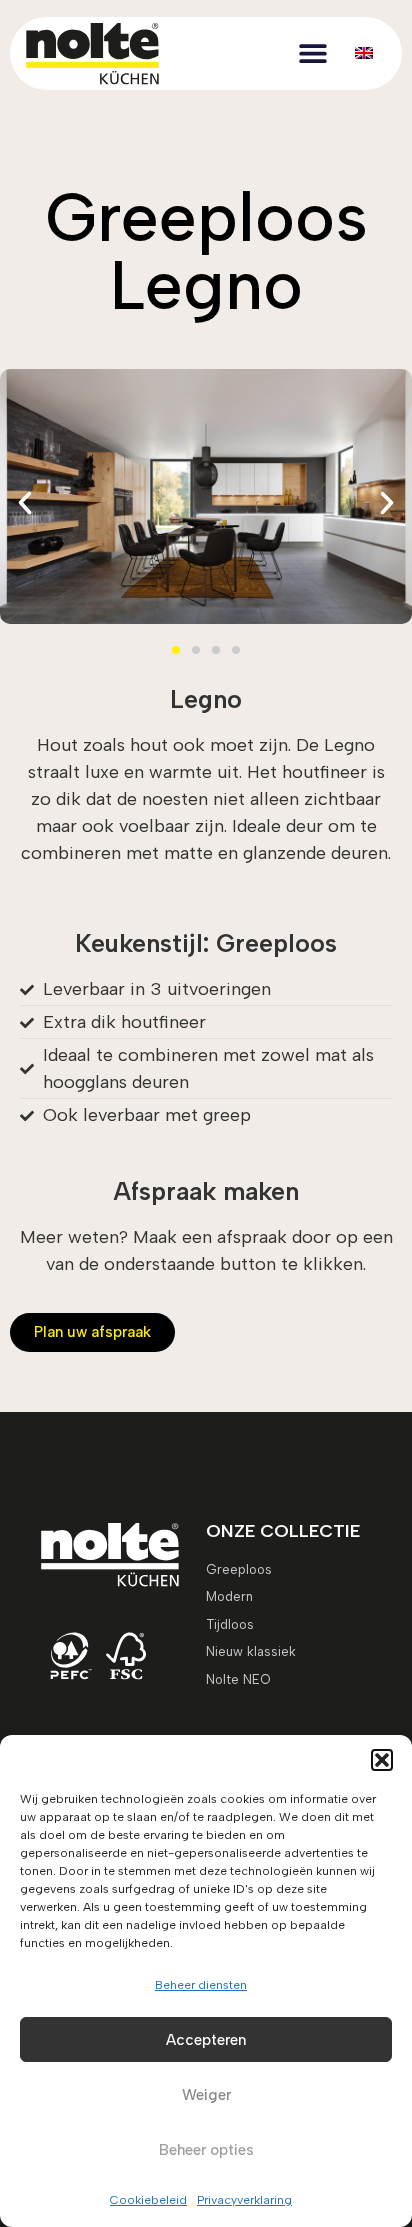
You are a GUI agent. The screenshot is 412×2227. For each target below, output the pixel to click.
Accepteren (206, 2040)
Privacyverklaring (244, 2200)
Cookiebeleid (148, 2200)
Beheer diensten (201, 1985)
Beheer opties (206, 2150)
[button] (382, 1760)
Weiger (206, 2095)
